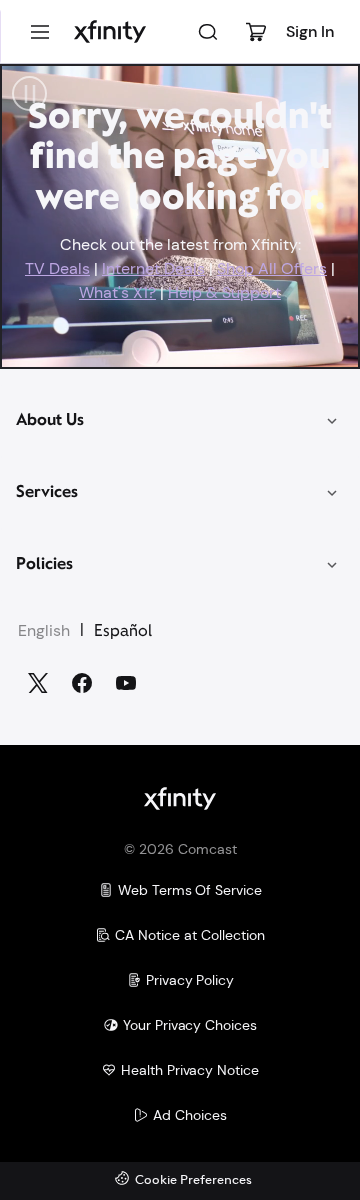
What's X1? (117, 292)
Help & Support (224, 292)
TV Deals (57, 268)
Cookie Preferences (193, 1180)
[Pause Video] (29, 93)
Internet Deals (153, 268)
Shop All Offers (272, 268)
